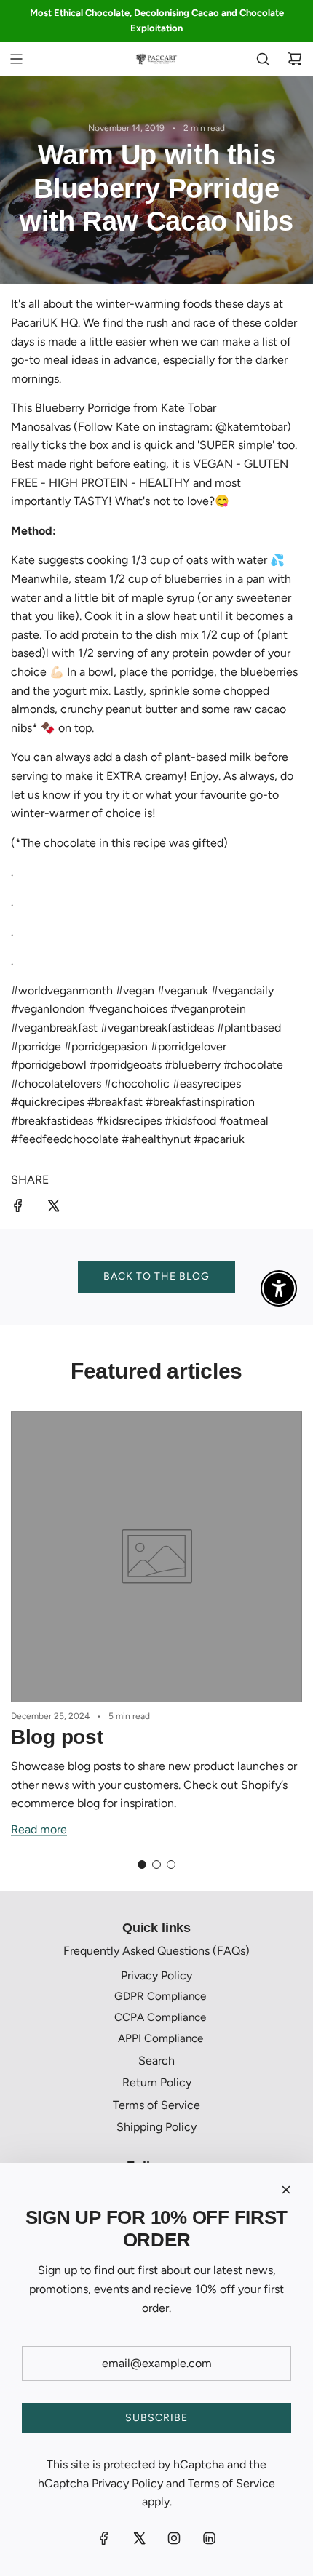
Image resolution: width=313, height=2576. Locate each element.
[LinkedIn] (209, 2538)
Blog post (57, 1737)
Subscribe (156, 2418)
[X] (139, 2538)
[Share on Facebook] (18, 1208)
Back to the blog (156, 1276)
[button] (142, 1865)
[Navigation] (16, 59)
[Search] (263, 59)
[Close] (286, 2190)
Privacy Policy (127, 2483)
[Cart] (295, 59)
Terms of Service (231, 2483)
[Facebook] (104, 2538)
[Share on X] (53, 1208)
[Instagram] (174, 2538)
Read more (39, 1829)
